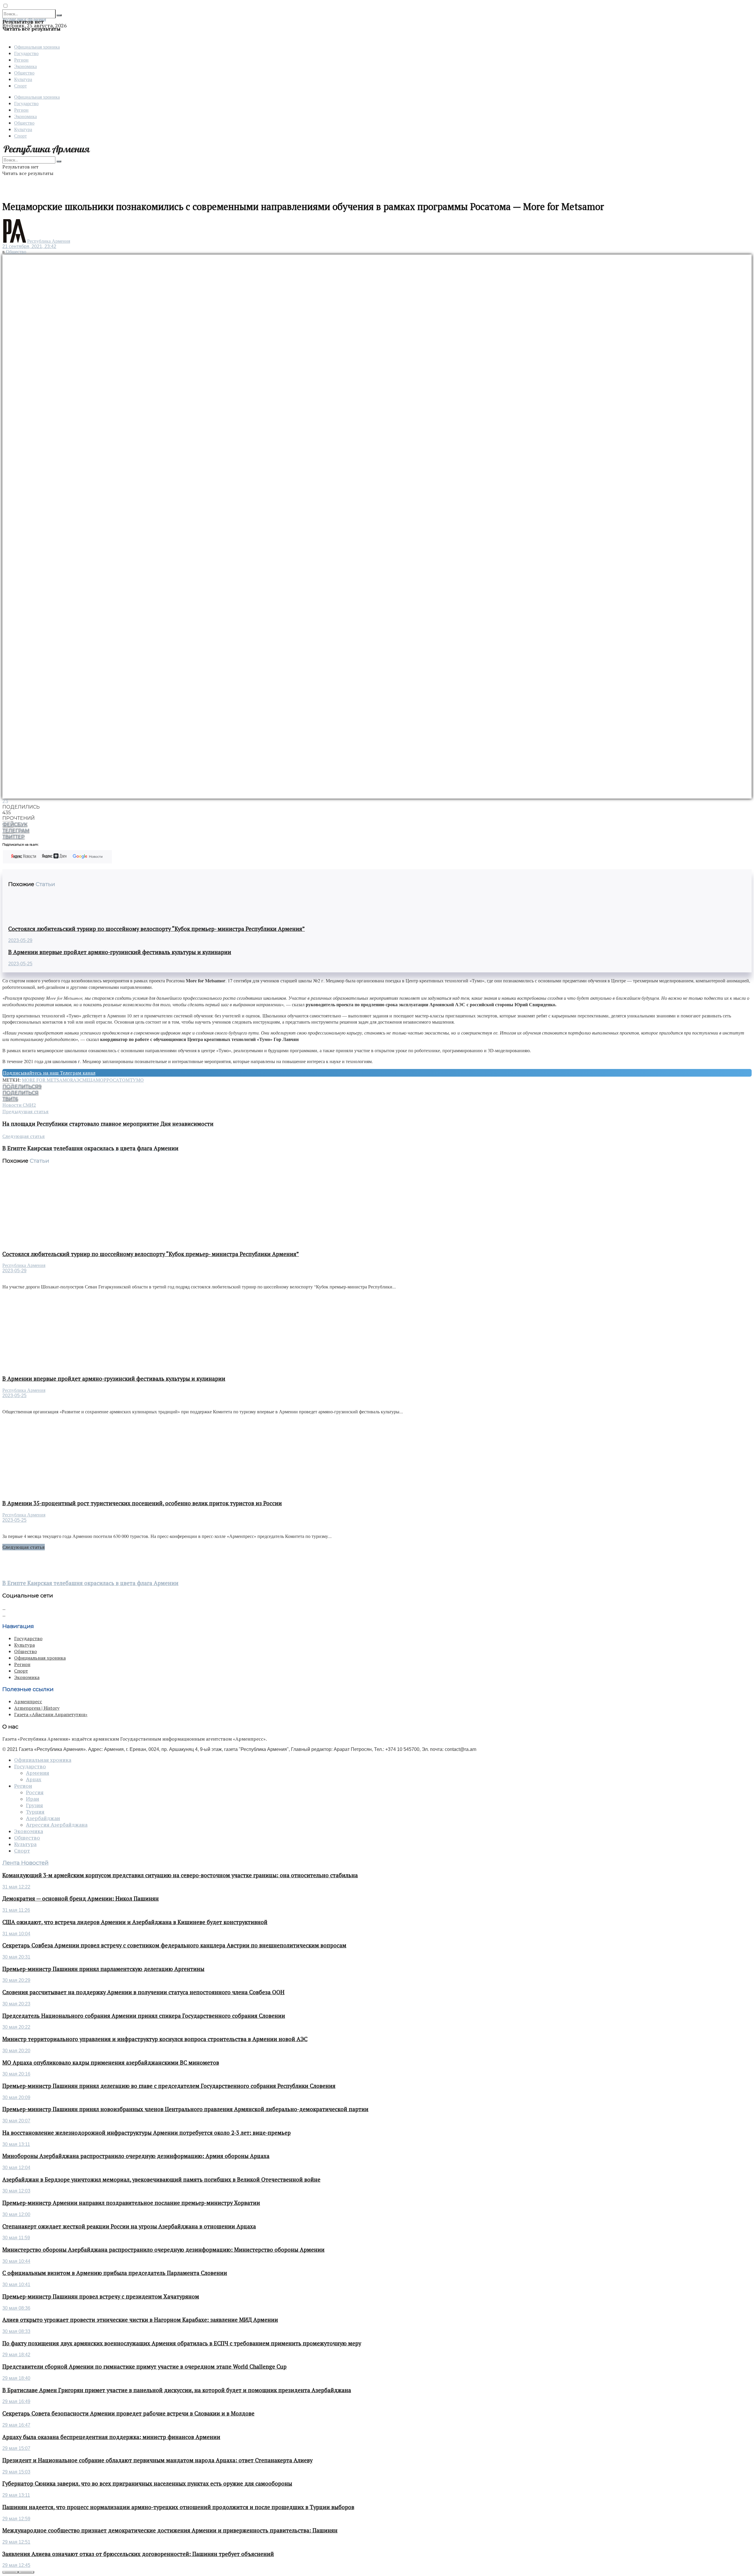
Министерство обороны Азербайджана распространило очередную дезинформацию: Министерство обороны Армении (163, 2250)
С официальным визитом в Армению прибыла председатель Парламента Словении (115, 2273)
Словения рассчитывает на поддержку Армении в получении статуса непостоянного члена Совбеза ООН (143, 1992)
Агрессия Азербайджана (57, 1825)
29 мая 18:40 (16, 2378)
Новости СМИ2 (19, 1105)
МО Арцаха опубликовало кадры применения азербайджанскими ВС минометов (111, 2063)
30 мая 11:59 (16, 2238)
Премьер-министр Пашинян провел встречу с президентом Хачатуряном (101, 2296)
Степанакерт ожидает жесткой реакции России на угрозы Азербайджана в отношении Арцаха (129, 2226)
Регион (21, 60)
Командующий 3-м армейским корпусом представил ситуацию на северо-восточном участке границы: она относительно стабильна (180, 1875)
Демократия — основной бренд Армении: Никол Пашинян (81, 1898)
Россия (35, 1792)
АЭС (78, 1080)
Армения (38, 1773)
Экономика (25, 66)
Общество (24, 73)
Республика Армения (49, 241)
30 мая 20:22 (16, 2027)
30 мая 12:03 (16, 2191)
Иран (33, 1799)
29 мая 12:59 (16, 2519)
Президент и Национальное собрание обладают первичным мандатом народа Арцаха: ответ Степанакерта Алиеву (157, 2460)
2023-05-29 (20, 940)
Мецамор (94, 1080)
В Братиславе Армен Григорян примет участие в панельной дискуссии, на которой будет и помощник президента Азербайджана (177, 2390)
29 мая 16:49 (16, 2401)
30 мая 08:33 (16, 2331)
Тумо (137, 1080)
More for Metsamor (47, 1080)
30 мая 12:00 (16, 2214)
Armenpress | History (37, 1708)
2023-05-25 (20, 964)
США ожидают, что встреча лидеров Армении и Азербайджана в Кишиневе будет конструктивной (135, 1922)
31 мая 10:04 (16, 1934)
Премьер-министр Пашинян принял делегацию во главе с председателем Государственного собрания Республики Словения (169, 2086)
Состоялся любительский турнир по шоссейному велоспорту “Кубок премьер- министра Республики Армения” (157, 929)
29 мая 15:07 (16, 2448)
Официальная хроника (37, 47)
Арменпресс (28, 1701)
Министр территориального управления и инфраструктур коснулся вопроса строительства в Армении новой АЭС (155, 2039)
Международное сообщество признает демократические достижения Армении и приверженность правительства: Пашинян (170, 2530)
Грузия (34, 1805)
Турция (35, 1812)
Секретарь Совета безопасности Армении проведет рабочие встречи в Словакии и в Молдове (128, 2413)
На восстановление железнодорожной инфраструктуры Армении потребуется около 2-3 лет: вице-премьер (147, 2133)
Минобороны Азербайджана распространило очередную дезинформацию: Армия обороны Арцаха (136, 2156)
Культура (23, 79)
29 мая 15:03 (16, 2472)
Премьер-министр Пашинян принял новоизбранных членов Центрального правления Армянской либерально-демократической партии (185, 2109)
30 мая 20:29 (16, 1980)
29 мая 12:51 (16, 2542)
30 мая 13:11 (16, 2144)
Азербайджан (43, 1818)
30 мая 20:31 (16, 1957)
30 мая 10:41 (16, 2285)
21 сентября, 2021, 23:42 (29, 246)
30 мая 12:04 (16, 2168)
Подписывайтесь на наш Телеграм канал (49, 1073)
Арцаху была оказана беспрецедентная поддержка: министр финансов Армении (111, 2437)
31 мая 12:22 (16, 1887)
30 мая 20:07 (16, 2121)
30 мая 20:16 (16, 2074)
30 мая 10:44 (16, 2261)
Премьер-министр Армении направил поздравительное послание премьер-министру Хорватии (131, 2203)
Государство (26, 53)
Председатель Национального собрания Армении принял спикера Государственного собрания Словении (144, 2016)
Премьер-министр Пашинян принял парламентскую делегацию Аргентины (103, 1969)
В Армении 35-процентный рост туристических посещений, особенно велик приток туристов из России (142, 1503)
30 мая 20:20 (16, 2051)
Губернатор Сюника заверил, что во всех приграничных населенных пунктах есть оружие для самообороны (147, 2484)
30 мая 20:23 (16, 2004)
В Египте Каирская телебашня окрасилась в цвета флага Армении (90, 1583)
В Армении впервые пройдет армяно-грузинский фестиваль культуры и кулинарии (120, 952)
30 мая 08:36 (16, 2308)
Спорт (20, 86)
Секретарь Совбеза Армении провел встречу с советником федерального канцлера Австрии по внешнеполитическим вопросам (174, 1945)
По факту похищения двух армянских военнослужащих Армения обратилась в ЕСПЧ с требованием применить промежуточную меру (182, 2343)
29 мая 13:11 (16, 2495)
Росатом (118, 1080)
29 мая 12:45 (16, 2565)
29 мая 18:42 (16, 2355)
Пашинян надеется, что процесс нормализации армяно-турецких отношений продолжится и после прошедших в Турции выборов (178, 2507)
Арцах (34, 1779)
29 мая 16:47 (16, 2425)
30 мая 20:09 (16, 2097)
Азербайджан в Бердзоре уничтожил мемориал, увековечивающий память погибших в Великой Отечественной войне (161, 2180)
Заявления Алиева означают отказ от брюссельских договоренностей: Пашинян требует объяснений (138, 2554)
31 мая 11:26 (16, 1910)
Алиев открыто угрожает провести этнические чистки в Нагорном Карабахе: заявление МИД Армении (140, 2320)
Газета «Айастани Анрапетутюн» (51, 1714)
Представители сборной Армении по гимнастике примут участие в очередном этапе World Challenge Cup (144, 2367)
